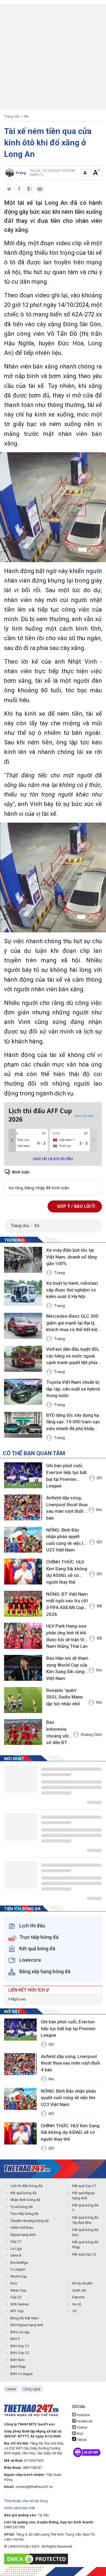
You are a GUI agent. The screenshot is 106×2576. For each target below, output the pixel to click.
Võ (74, 2311)
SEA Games (20, 2304)
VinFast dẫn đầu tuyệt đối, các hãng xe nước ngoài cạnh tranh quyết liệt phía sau (73, 1356)
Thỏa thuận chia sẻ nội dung (26, 2501)
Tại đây (43, 2515)
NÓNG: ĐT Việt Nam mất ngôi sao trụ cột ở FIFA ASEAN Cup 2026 (67, 1604)
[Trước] (12, 1140)
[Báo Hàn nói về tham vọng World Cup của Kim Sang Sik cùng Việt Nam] (23, 1668)
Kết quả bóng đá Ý (85, 2208)
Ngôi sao (18, 1999)
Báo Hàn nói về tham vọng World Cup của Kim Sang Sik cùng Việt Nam (67, 1668)
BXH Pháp (18, 2367)
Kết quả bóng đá (23, 2193)
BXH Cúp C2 (20, 2353)
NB (99, 1606)
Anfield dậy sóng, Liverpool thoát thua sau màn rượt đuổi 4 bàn (67, 1508)
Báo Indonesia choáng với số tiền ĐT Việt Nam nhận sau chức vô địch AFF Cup (59, 1733)
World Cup (19, 2276)
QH (99, 1478)
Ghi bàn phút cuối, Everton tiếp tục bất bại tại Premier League (66, 1476)
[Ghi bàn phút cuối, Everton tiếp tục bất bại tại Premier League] (23, 1475)
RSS (79, 2434)
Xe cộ (77, 2304)
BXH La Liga (20, 2332)
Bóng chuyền (82, 2283)
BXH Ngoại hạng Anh (27, 2325)
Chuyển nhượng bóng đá (29, 2221)
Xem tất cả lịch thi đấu (53, 1159)
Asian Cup (18, 2290)
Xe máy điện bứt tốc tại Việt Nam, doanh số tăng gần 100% (71, 1257)
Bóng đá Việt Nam (24, 2318)
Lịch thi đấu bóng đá (26, 2186)
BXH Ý (15, 2339)
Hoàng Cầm (91, 1735)
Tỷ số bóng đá (21, 2207)
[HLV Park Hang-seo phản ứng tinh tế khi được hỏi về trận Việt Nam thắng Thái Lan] (23, 1636)
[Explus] (53, 1182)
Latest (11, 2389)
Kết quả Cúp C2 (84, 2254)
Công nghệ (32, 2389)
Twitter (82, 2427)
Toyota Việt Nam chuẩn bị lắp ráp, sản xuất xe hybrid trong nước (73, 1389)
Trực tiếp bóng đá (24, 2214)
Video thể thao (22, 2228)
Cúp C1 (16, 2241)
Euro (14, 2283)
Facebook (84, 2421)
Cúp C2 (16, 2297)
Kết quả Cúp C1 (84, 2186)
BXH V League (21, 2374)
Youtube (83, 2415)
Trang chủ (12, 116)
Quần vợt (79, 2290)
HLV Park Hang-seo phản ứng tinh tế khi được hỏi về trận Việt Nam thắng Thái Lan (67, 1636)
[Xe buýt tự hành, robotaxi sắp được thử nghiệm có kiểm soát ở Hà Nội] (23, 1293)
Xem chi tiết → (86, 1116)
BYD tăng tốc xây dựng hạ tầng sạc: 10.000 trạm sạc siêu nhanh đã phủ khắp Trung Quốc (73, 1422)
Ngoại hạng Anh (23, 2235)
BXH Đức (17, 2360)
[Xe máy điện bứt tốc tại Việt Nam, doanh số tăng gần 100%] (23, 1260)
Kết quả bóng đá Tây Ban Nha (85, 2220)
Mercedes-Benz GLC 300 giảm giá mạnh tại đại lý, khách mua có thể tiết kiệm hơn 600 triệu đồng (74, 1323)
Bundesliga (19, 2262)
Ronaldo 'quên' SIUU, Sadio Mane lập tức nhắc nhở (65, 1697)
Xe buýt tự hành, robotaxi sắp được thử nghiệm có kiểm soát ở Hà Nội (72, 1290)
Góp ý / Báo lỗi (74, 1206)
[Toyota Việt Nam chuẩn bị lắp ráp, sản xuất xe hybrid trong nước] (23, 1392)
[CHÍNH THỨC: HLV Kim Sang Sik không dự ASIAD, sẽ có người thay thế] (23, 1572)
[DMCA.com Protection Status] (37, 2559)
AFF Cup (17, 2311)
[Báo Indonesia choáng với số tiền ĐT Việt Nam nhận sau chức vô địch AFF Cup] (23, 1732)
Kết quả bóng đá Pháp (85, 2245)
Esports (78, 2297)
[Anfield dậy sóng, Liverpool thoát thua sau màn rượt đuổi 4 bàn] (23, 1507)
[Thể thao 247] (27, 2169)
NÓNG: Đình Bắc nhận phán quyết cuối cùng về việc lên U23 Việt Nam (67, 1540)
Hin (99, 1510)
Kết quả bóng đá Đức (85, 2232)
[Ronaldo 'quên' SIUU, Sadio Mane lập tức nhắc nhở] (23, 1700)
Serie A (16, 2255)
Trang (59, 1273)
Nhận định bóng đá (25, 2200)
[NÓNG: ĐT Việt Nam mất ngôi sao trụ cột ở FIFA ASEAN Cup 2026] (23, 1604)
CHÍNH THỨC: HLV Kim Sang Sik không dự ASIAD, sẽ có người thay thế (67, 1572)
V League (18, 2269)
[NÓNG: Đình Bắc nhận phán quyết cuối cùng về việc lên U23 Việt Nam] (23, 1540)
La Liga (16, 2249)
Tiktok (81, 2440)
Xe (26, 116)
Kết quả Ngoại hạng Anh (83, 2196)
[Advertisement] (53, 57)
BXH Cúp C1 (20, 2346)
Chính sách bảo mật (20, 2508)
